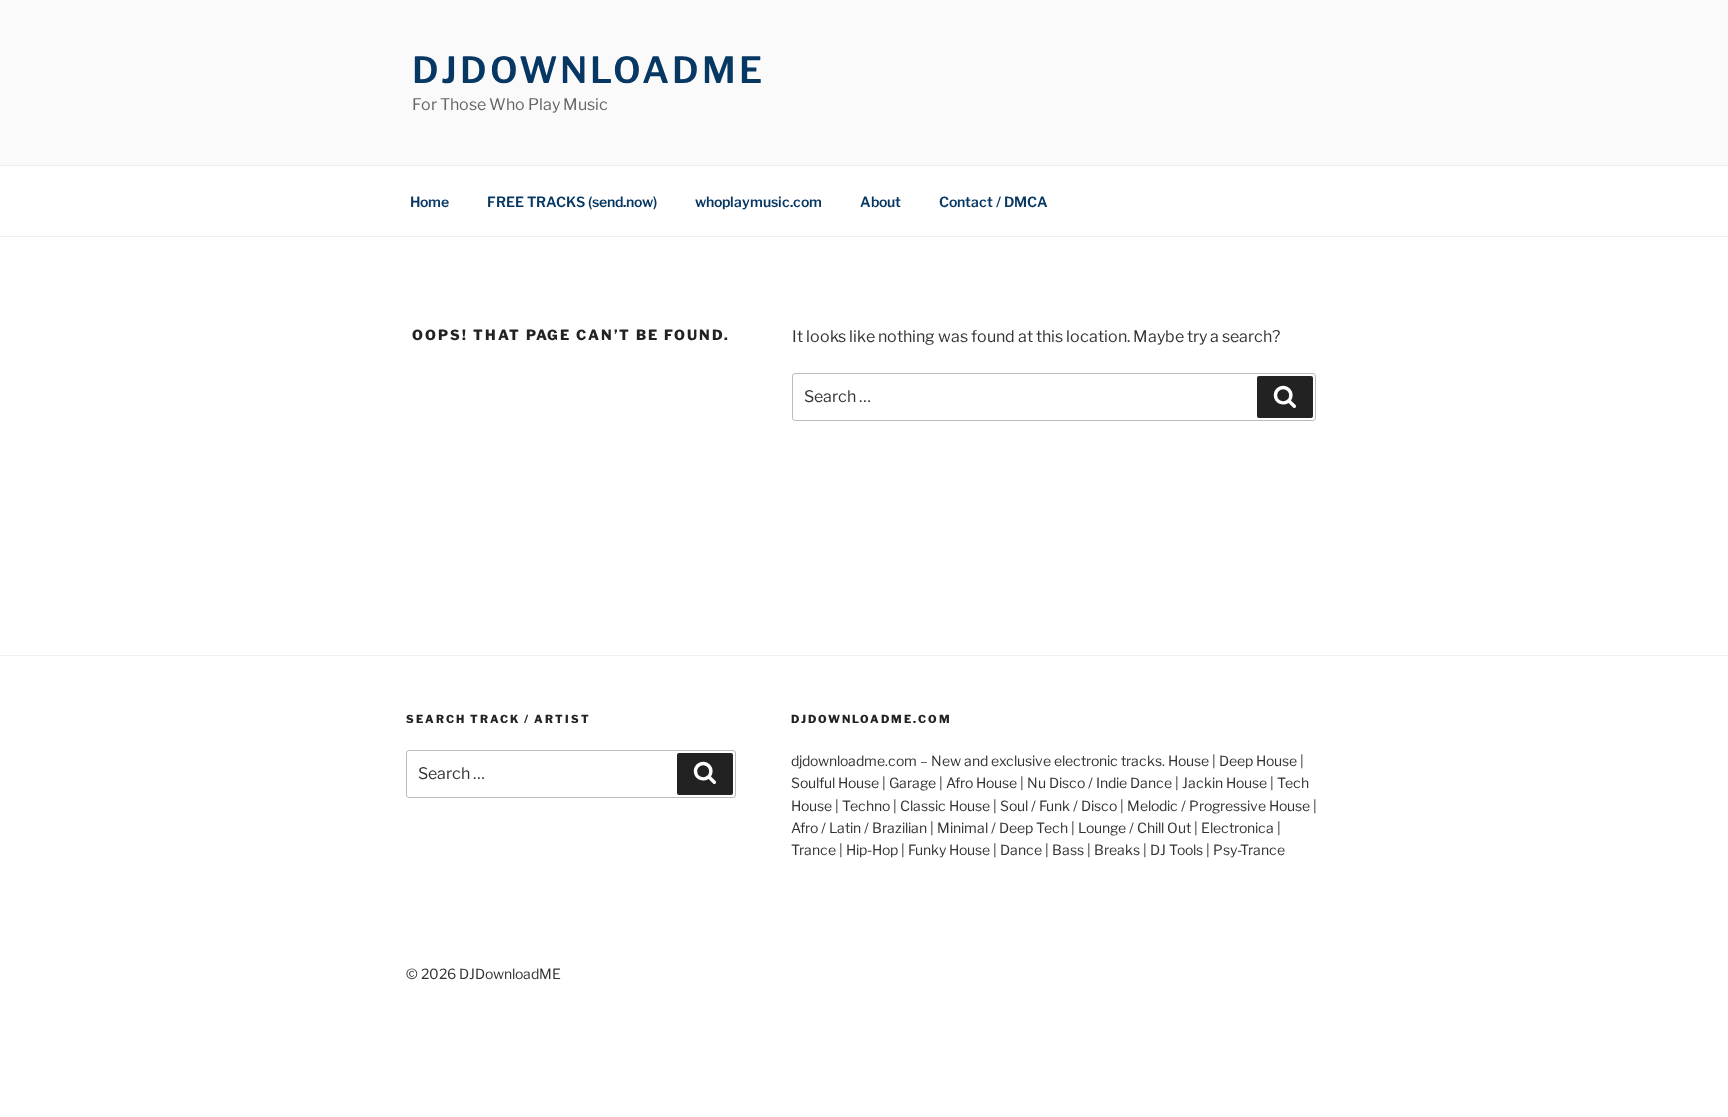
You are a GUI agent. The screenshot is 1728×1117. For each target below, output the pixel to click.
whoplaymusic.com (758, 201)
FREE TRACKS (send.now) (572, 201)
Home (429, 201)
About (880, 201)
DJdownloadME (588, 70)
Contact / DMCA (993, 201)
